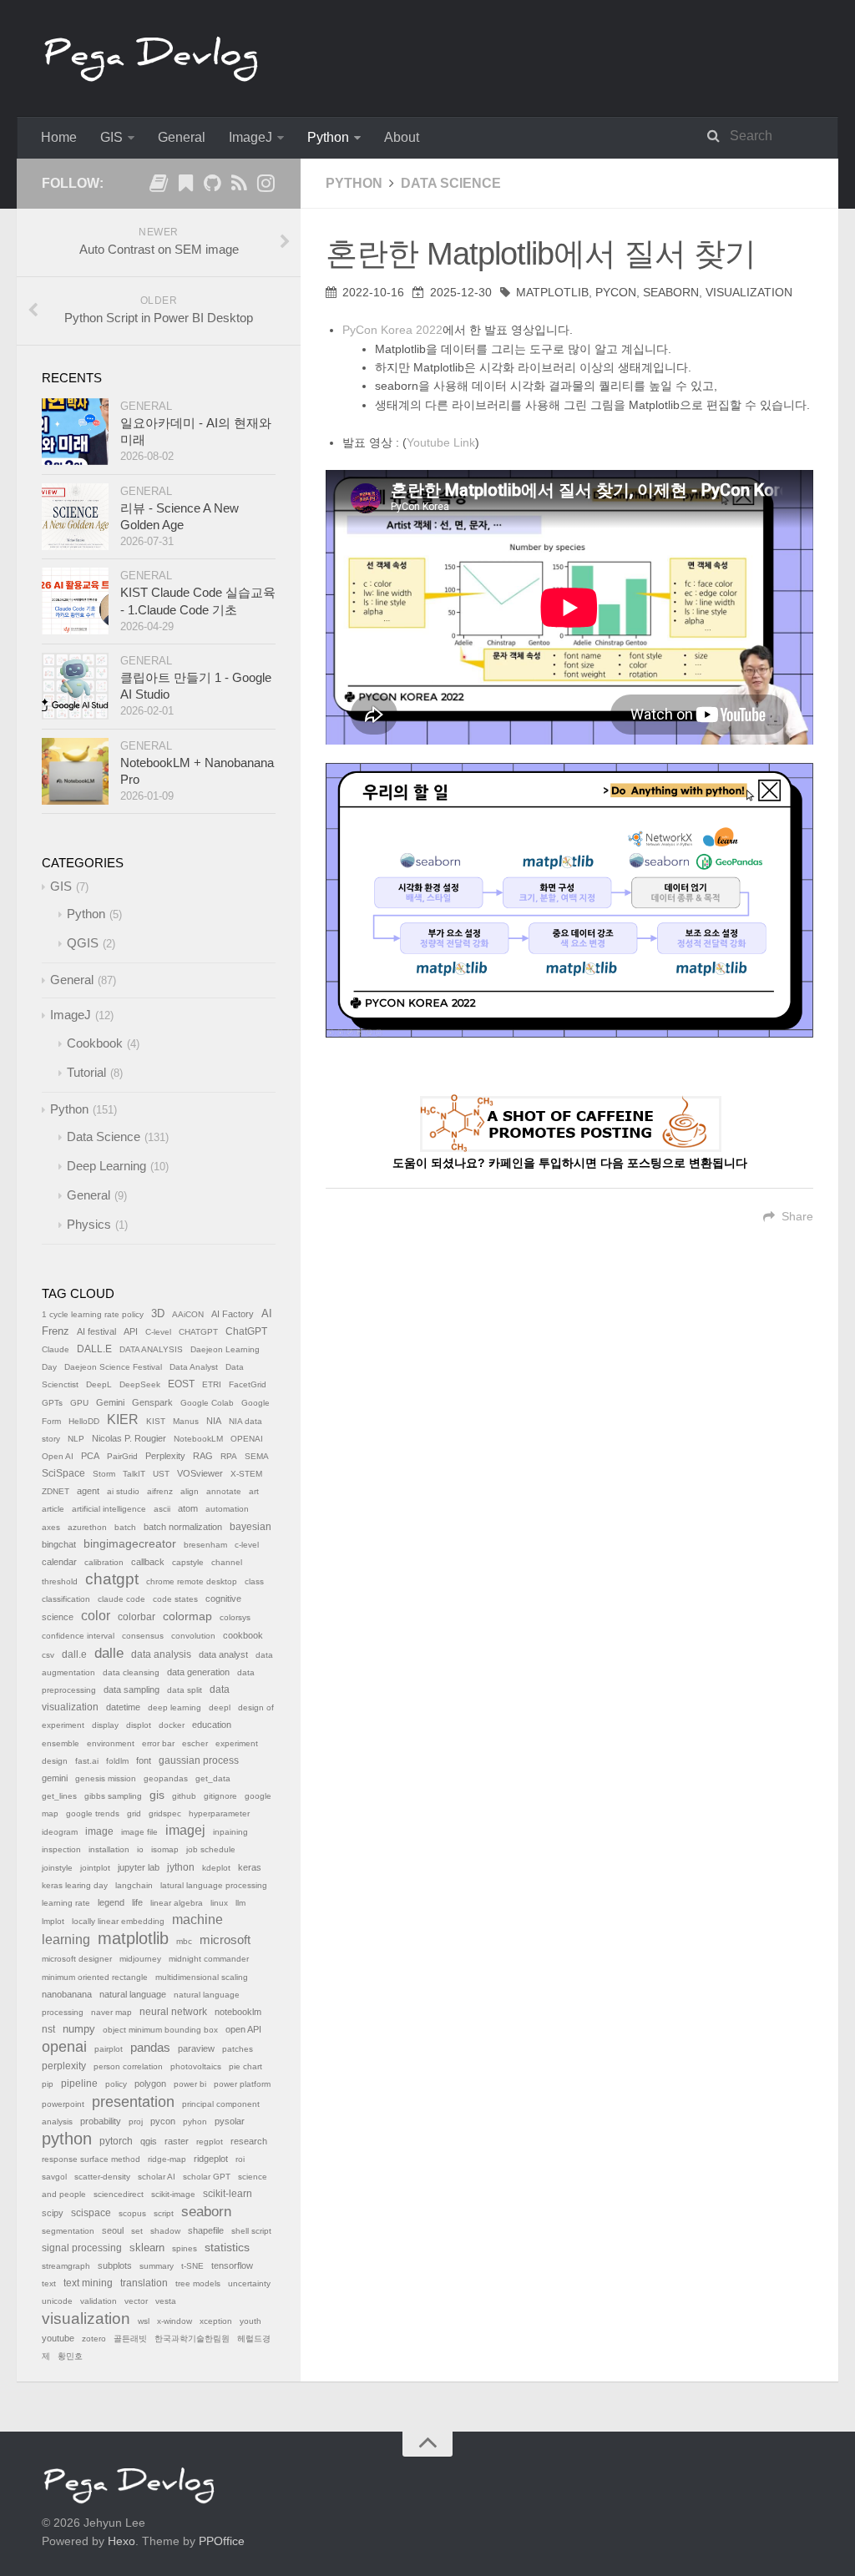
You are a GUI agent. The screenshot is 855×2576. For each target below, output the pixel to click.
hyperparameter (219, 1813)
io (140, 1849)
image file (139, 1832)
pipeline (79, 2084)
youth (250, 2321)
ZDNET (56, 1491)
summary (157, 2266)
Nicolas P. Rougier (129, 1438)
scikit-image (173, 2194)
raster (177, 2141)
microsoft (225, 1940)
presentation (133, 2102)
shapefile (206, 2230)
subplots (115, 2265)
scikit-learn (228, 2194)
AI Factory (233, 1314)
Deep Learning (106, 1166)
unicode (57, 2301)
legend (111, 1902)
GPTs (52, 1403)
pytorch (116, 2141)
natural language (133, 1994)
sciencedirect (119, 2194)
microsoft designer (77, 1959)
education (212, 1725)
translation (144, 2283)
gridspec (165, 1813)
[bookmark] (185, 186)
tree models (198, 2283)
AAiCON (188, 1314)
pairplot (109, 2049)
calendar (59, 1562)
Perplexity (165, 1456)
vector (136, 2301)
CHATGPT (198, 1332)
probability (101, 2121)
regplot (210, 2142)
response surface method (91, 2159)
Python (328, 137)
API (131, 1331)
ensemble (61, 1743)
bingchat (59, 1544)
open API (243, 2029)
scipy (53, 2213)
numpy (79, 2029)
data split (185, 1690)
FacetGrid (248, 1384)
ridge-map (167, 2159)
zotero (94, 2339)
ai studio (123, 1491)
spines (185, 2248)
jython (181, 1867)
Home (59, 137)
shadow (165, 2231)
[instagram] (266, 186)
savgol (54, 2177)
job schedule (211, 1849)
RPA (229, 1456)
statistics (227, 2248)
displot (139, 1725)
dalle (109, 1653)
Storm (104, 1474)
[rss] (239, 186)
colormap (187, 1616)
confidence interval (78, 1636)
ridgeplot (211, 2159)
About (402, 137)
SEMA (257, 1456)
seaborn (671, 292)
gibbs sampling (113, 1796)
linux (219, 1903)
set (137, 2231)
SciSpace (63, 1473)
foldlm (117, 1761)
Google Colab (207, 1403)
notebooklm (238, 2012)
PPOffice (222, 2541)
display (105, 1725)
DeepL (99, 1384)
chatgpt (112, 1579)
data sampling (132, 1690)
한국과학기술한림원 (192, 2339)
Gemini (110, 1402)
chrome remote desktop (192, 1581)
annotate (224, 1491)
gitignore (220, 1796)
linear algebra (177, 1903)
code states (175, 1599)
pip (48, 2084)
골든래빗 (130, 2339)
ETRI (212, 1384)
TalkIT (134, 1474)
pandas (150, 2047)
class (254, 1581)
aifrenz (160, 1491)
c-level (247, 1545)
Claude (56, 1349)
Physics (89, 1224)
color (96, 1616)
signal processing (82, 2248)
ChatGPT (246, 1331)
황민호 (70, 2356)
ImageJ (250, 137)
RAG (203, 1456)
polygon (150, 2084)
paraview (196, 2048)
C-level (158, 1332)
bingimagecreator (130, 1544)
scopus (132, 2213)
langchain (134, 1885)
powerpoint (63, 2104)
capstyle (188, 1562)
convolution (193, 1636)
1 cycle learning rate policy (93, 1314)
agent (88, 1491)
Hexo (121, 2541)
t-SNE (192, 2266)
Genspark (152, 1402)
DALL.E (94, 1349)
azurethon (87, 1527)
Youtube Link (441, 442)
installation (109, 1849)
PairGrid (122, 1456)
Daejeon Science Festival (113, 1367)
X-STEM (246, 1474)
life (137, 1902)
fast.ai (87, 1761)
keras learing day (75, 1885)
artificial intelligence (109, 1509)
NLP (76, 1439)
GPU (79, 1403)
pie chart (245, 2066)
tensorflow (232, 2265)
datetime (123, 1707)
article (53, 1509)
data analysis (161, 1654)
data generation (198, 1672)
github (184, 1796)
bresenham (205, 1545)
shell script (251, 2231)
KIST (156, 1421)
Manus (186, 1421)
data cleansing (131, 1672)
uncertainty (249, 2283)
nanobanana (67, 1994)
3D (158, 1314)
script (164, 2213)
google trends (93, 1813)
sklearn (147, 2248)
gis (157, 1795)
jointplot (95, 1868)
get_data (213, 1778)
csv (48, 1655)
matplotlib (552, 292)
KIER (123, 1419)
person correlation (128, 2066)
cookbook (243, 1635)
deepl (220, 1707)
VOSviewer (200, 1473)
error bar (158, 1743)
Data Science (451, 183)
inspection (61, 1849)
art (254, 1491)
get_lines (59, 1796)
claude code (121, 1599)
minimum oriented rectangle (95, 1977)
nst (48, 2029)
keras (250, 1867)
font (144, 1760)
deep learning (175, 1707)
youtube (58, 2338)
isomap (165, 1849)
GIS (111, 137)
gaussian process (199, 1760)
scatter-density (102, 2177)
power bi (190, 2084)
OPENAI (247, 1439)
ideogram (60, 1832)
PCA (90, 1456)
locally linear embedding (118, 1921)
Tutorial (86, 1072)
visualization (749, 292)
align (190, 1491)
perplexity (64, 2066)
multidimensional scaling (202, 1977)
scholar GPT (207, 2177)
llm (240, 1903)
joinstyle (57, 1868)
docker (172, 1725)
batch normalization (183, 1527)
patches (238, 2049)
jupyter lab (139, 1867)
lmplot (53, 1921)
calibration (104, 1562)
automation (227, 1509)
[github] (212, 186)
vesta (166, 2301)
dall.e (74, 1654)
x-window (175, 2321)
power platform (242, 2084)
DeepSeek (140, 1384)
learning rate (66, 1903)
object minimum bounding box (160, 2030)
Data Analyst (194, 1367)
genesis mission (106, 1778)
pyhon (195, 2121)
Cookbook (95, 1043)
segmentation (68, 2231)
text (49, 2283)
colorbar (137, 1617)
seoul (113, 2230)
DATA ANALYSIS (151, 1349)
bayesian (250, 1527)
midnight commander (209, 1959)
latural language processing (214, 1885)
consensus (143, 1636)
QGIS (83, 943)
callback (148, 1562)
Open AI (58, 1456)
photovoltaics (196, 2066)
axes (51, 1527)
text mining (88, 2283)
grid (134, 1813)
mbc (184, 1941)
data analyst (223, 1654)
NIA (214, 1421)
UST (161, 1474)
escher (195, 1743)
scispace (91, 2213)
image (99, 1831)
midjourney (140, 1959)
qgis (149, 2141)
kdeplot (216, 1868)
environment (111, 1743)
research (249, 2141)
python (67, 2139)
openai (64, 2047)
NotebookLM (198, 1439)
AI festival (96, 1331)
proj (136, 2121)
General (182, 137)
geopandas (166, 1778)
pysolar (230, 2121)
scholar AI (157, 2177)
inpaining (230, 1832)
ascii (162, 1509)
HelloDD (84, 1421)
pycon (616, 292)
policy (116, 2084)
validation (99, 2301)
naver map (111, 2012)
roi (240, 2159)
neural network (173, 2012)
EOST (181, 1384)
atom (188, 1508)
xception (216, 2321)
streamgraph (66, 2266)
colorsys (235, 1617)
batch (125, 1527)
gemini (55, 1778)
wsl (144, 2321)
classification (66, 1599)
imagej (185, 1830)
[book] (159, 186)
